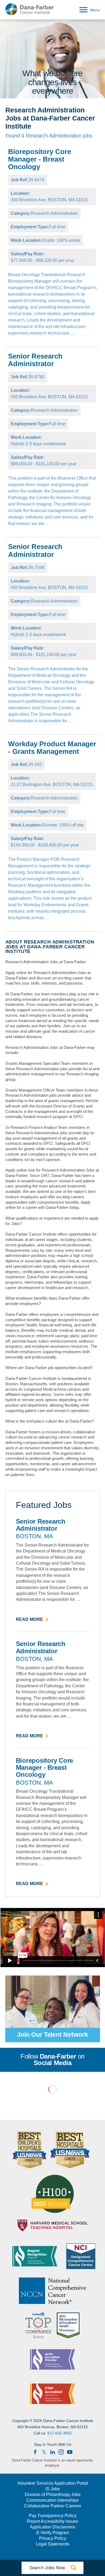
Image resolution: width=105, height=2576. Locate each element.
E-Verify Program (53, 2533)
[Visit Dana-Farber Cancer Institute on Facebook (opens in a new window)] (35, 2452)
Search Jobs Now (52, 2568)
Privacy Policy (53, 2538)
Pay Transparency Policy (53, 2516)
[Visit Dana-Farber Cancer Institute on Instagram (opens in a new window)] (61, 2452)
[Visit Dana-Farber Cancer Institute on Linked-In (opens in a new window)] (52, 2452)
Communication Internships (52, 2500)
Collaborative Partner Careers (52, 2506)
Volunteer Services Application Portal (53, 2483)
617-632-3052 (59, 2433)
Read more (32, 1620)
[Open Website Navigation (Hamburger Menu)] (88, 9)
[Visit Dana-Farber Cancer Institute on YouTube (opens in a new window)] (70, 2452)
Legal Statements (52, 2544)
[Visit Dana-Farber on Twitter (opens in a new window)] (44, 2452)
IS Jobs (53, 2489)
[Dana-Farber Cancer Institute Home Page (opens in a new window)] (30, 9)
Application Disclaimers (52, 2527)
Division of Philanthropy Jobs (53, 2495)
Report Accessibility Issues (52, 2521)
